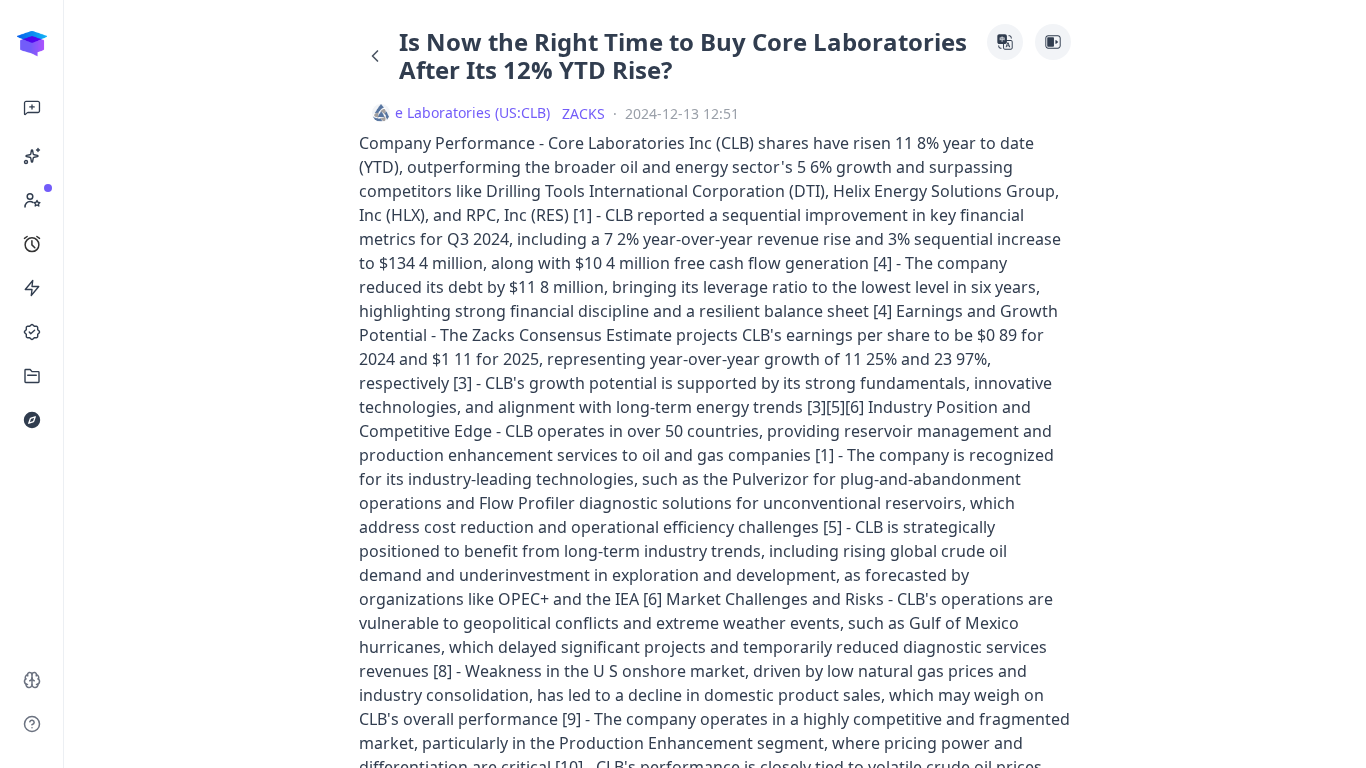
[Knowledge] (32, 376)
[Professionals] (32, 200)
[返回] (375, 56)
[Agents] (32, 156)
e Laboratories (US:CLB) (472, 112)
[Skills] (32, 288)
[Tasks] (32, 244)
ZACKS (583, 113)
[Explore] (32, 420)
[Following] (32, 332)
